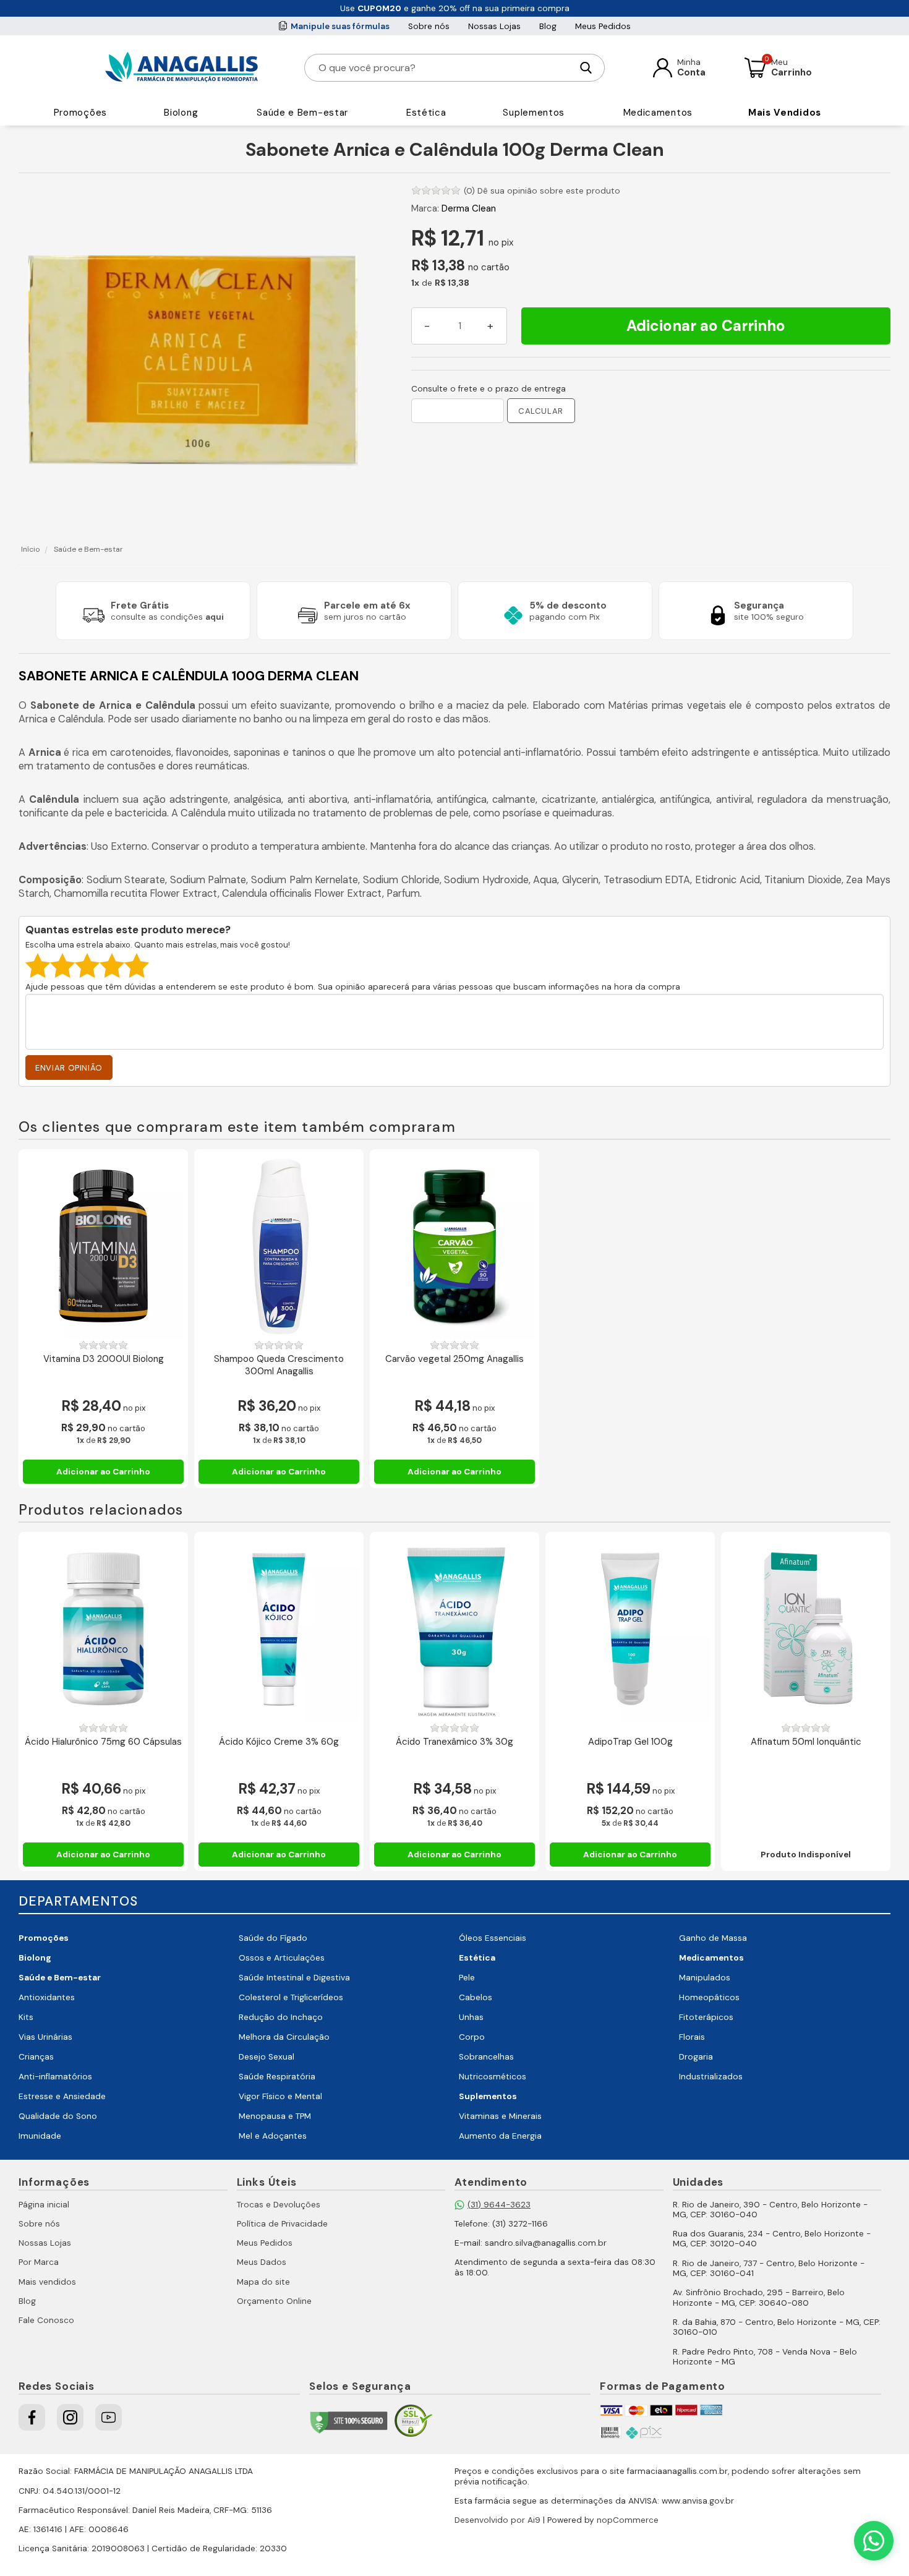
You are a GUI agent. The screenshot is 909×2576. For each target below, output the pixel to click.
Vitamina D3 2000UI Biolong (104, 1359)
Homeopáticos (709, 1997)
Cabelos (476, 1997)
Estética (426, 113)
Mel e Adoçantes (273, 2136)
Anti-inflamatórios (55, 2077)
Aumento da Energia (500, 2136)
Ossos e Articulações (282, 1958)
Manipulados (705, 1978)
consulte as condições (167, 617)
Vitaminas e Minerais (500, 2116)
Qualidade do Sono (58, 2116)
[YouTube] (109, 2417)
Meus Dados (262, 2262)
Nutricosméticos (493, 2077)
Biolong (181, 113)
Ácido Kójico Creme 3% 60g (279, 1742)
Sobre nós (429, 26)
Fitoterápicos (706, 2017)
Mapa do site (263, 2282)
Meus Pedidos (603, 26)
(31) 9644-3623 (499, 2205)
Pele (467, 1978)
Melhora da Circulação (284, 2037)
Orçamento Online (274, 2301)
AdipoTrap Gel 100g (630, 1742)
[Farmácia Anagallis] (181, 67)
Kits (26, 2017)
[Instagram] (70, 2417)
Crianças (36, 2057)
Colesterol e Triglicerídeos (291, 1997)
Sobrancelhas (486, 2057)
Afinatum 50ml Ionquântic (806, 1742)
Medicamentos (658, 113)
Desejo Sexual (267, 2057)
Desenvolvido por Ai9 (497, 2520)
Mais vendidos (47, 2282)
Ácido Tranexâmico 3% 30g (454, 1742)
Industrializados (711, 2077)
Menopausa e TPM (275, 2116)
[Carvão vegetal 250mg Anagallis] (454, 1246)
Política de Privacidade (282, 2224)
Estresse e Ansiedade (62, 2096)
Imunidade (40, 2136)
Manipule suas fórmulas (340, 26)
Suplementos (534, 113)
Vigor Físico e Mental (280, 2096)
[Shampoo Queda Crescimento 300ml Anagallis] (279, 1246)
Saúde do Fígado (273, 1938)
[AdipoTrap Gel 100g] (630, 1629)
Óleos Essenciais (493, 1938)
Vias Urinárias (45, 2037)
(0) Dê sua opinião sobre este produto (542, 191)
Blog (548, 26)
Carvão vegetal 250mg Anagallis (454, 1359)
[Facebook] (32, 2417)
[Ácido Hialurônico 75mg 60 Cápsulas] (103, 1629)
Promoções (80, 113)
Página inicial (44, 2205)
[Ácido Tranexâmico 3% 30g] (454, 1629)
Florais (692, 2037)
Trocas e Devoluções (279, 2205)
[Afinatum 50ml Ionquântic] (806, 1629)
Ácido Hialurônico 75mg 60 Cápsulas (103, 1742)
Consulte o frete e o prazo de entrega (489, 389)
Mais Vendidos (785, 113)
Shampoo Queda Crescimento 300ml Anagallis (279, 1365)
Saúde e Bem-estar (302, 113)
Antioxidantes (47, 1997)
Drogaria (696, 2057)
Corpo (472, 2037)
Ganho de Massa (713, 1938)
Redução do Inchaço (281, 2017)
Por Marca (39, 2262)
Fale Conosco (46, 2320)
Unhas (471, 2017)
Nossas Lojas (494, 26)
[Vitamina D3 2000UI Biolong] (103, 1246)
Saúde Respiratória (277, 2077)
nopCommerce (628, 2520)
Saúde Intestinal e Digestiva (294, 1978)
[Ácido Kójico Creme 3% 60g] (279, 1629)
